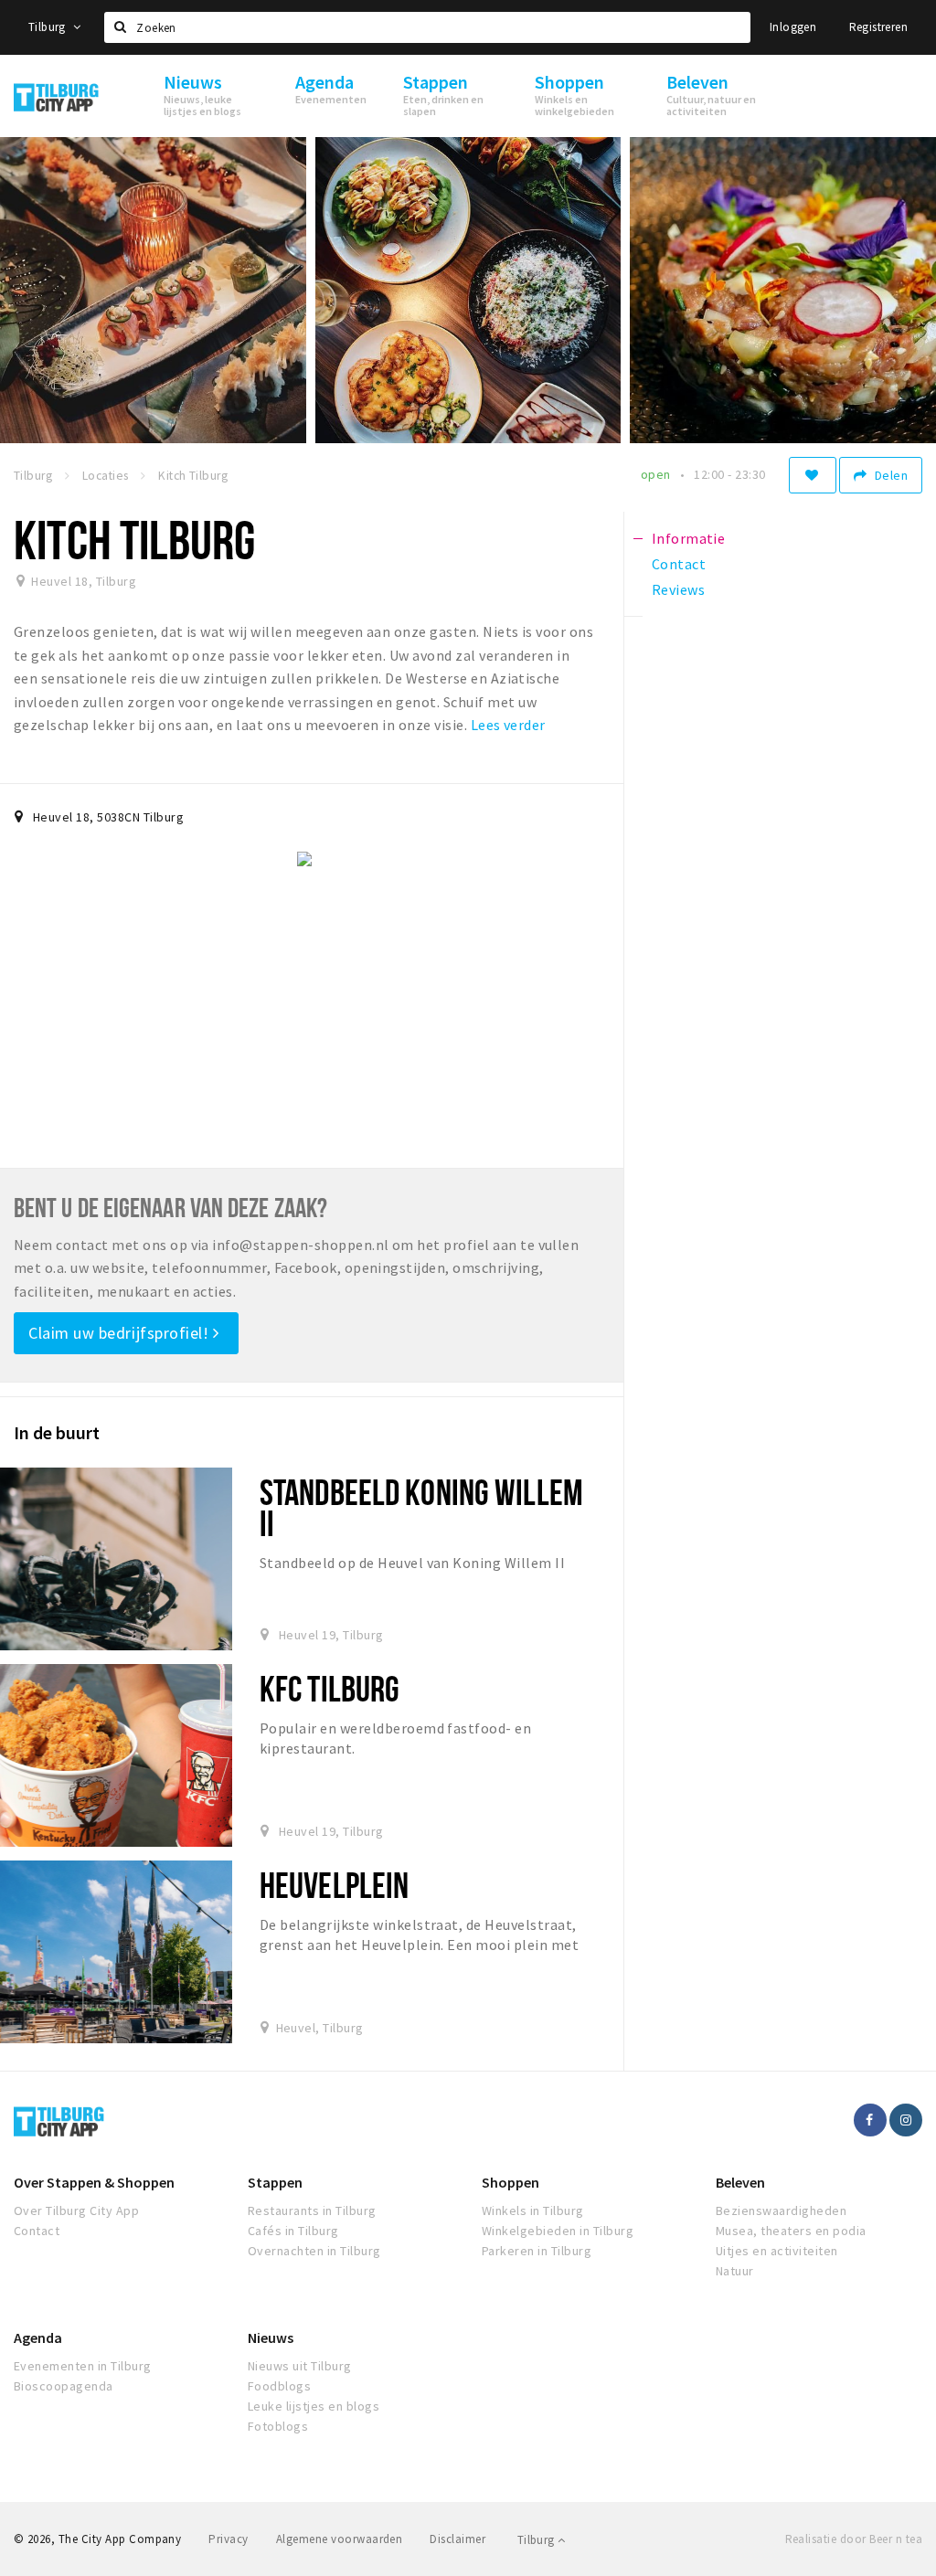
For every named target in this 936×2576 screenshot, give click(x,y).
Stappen (275, 2182)
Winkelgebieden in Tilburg (558, 2231)
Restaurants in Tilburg (312, 2210)
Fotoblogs (278, 2426)
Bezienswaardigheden (781, 2210)
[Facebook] (870, 2120)
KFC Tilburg (330, 1688)
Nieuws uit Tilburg (300, 2366)
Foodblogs (279, 2386)
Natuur (735, 2271)
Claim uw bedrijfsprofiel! (121, 1333)
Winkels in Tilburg (533, 2210)
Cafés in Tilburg (293, 2231)
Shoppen (511, 2182)
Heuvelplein (334, 1885)
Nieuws (271, 2337)
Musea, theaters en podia (791, 2231)
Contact (37, 2231)
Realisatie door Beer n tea (854, 2539)
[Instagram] (906, 2120)
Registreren (878, 27)
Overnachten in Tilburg (314, 2251)
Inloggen (793, 27)
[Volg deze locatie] (813, 475)
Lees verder (508, 725)
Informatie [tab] (689, 538)
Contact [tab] (679, 564)
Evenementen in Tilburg (83, 2366)
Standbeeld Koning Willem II (421, 1507)
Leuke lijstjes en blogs (314, 2406)
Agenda (38, 2337)
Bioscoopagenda (64, 2386)
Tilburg (48, 27)
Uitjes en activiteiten (777, 2251)
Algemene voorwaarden (340, 2539)
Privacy (228, 2539)
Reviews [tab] (678, 589)
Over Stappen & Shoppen (94, 2182)
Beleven (740, 2182)
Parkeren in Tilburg (537, 2251)
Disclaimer (457, 2539)
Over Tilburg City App (76, 2210)
